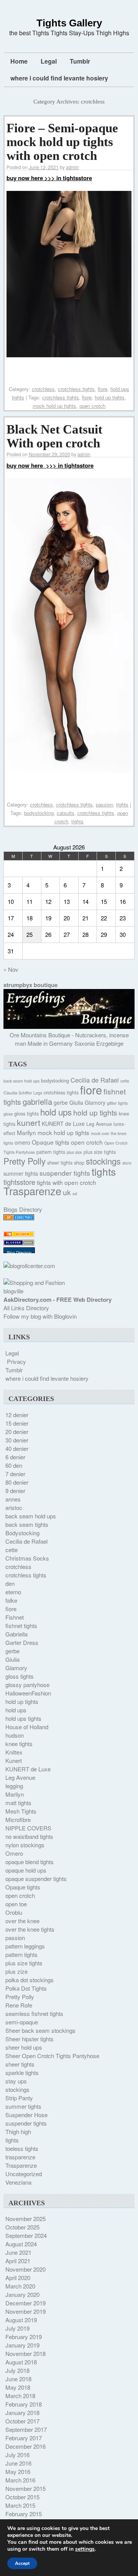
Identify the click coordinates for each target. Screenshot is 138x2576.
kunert (29, 1122)
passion (104, 804)
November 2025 (25, 2219)
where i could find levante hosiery (59, 78)
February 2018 (24, 2404)
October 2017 (22, 2421)
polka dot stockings (30, 1980)
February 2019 (24, 2337)
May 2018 (18, 2387)
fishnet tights (21, 1626)
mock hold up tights (54, 406)
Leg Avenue (99, 1124)
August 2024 (21, 2244)
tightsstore (19, 1182)
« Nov (11, 969)
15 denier (17, 1423)
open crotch (92, 406)
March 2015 (20, 2505)
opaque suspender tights (36, 1879)
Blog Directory (19, 1253)
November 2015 (25, 2488)
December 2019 (25, 2303)
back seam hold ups (21, 1081)
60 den (14, 1465)
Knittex (14, 1752)
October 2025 (22, 2227)
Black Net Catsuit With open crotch (54, 436)
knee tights (19, 1744)
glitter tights (117, 1103)
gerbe (61, 1102)
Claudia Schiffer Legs (23, 1093)
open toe (16, 1904)
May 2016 (18, 2472)
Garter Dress (22, 1642)
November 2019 (25, 2311)
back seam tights (27, 1524)
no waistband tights (29, 1836)
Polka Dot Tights (26, 1988)
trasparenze (20, 2157)
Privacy (16, 1361)
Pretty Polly (25, 1161)
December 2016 (25, 2446)
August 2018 (21, 2362)
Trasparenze (32, 1191)
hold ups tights (23, 1718)
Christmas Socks (27, 1558)
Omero (14, 1853)
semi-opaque (22, 2022)
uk (67, 1192)
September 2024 (26, 2235)
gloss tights (26, 1114)
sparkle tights (22, 2072)
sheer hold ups (24, 2047)
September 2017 (26, 2429)
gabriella (37, 1101)
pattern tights (51, 1152)
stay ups (16, 2081)
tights (122, 804)
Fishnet (15, 1617)
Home (19, 61)
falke (11, 1600)
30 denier (17, 1440)
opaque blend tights (30, 1862)
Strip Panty (19, 2098)
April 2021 (18, 2261)
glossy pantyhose (27, 1685)
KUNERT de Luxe (63, 1124)
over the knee (22, 1921)
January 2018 (22, 2413)
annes (13, 1499)
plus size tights (100, 1152)
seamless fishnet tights (34, 2013)
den (10, 1583)
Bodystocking (22, 1533)
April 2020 (18, 2278)
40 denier (17, 1448)
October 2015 (22, 2497)
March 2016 (20, 2480)
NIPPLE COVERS (28, 1828)
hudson (15, 1735)
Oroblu (14, 1912)
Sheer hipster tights (30, 2039)
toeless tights (22, 2148)
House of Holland (27, 1727)
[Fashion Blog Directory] (19, 1218)
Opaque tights (51, 1142)
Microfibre (18, 1819)
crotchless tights (76, 389)
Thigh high (18, 2132)
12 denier (17, 1415)
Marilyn (26, 1132)
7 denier (15, 1474)
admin (72, 167)
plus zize (16, 1971)
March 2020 (20, 2286)
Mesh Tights (21, 1811)
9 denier (15, 1491)
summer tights (21, 1173)
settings (85, 2549)
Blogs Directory (23, 1209)
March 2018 (20, 2396)
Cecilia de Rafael (95, 1080)
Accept (22, 2563)
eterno (13, 1592)
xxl (75, 1194)
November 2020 (25, 2269)
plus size (74, 1152)
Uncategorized (24, 2174)
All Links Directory (26, 1308)
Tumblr (80, 61)
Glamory (95, 1102)
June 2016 (18, 2463)
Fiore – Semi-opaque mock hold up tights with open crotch (62, 142)
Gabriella (16, 1634)
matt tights (18, 1803)
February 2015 (24, 2514)
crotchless (43, 389)
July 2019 (17, 2328)
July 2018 (17, 2370)
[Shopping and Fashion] (34, 1282)
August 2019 (21, 2320)
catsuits (66, 813)
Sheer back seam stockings (40, 2030)
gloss (8, 1114)
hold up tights (110, 397)
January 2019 (22, 2345)
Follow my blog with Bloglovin (40, 1316)
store (127, 1163)
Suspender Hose (26, 2115)
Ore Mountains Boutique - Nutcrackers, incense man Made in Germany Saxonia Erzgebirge (69, 1039)
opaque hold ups (26, 1870)
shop (79, 1163)
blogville (13, 1291)
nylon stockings (25, 1845)
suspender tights (65, 1173)
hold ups (56, 1112)
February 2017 (24, 2438)
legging (14, 1786)
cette (125, 1081)
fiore (103, 389)
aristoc (14, 1507)
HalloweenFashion (28, 1693)
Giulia (76, 1102)
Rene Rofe (19, 2005)
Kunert (14, 1760)
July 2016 (17, 2455)
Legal (49, 61)
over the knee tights (30, 1929)
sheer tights (60, 1163)
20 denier (17, 1432)
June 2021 (18, 2252)
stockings (103, 1161)
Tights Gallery (69, 23)
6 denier (15, 1457)
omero (22, 1142)
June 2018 (18, 2379)
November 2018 (25, 2353)
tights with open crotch (67, 1182)
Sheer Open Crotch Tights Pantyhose (52, 2056)
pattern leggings (25, 1946)
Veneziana (18, 2182)
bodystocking (39, 813)
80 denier (17, 1482)
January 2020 (22, 2294)
